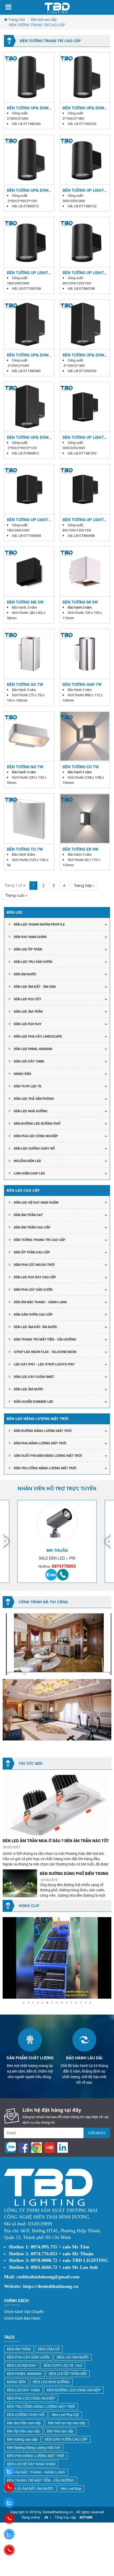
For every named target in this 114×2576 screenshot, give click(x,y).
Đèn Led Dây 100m (29, 1061)
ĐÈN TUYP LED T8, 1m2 (63, 2365)
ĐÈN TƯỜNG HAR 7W (82, 684)
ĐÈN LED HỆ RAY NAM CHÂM (36, 1202)
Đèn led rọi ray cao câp (67, 2423)
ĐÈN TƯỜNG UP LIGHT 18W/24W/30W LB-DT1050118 (28, 273)
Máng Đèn (22, 1074)
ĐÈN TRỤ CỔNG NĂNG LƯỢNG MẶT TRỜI (45, 1468)
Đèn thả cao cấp (60, 2431)
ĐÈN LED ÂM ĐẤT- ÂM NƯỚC (36, 1327)
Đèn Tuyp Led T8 (27, 1086)
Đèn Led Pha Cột (65, 2415)
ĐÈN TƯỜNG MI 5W (80, 602)
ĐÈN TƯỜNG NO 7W (25, 767)
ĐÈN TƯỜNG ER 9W (80, 849)
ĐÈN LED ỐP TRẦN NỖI (68, 2374)
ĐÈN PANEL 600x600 (24, 2374)
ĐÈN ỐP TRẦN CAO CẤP (32, 1252)
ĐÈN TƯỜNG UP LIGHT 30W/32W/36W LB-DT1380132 (83, 190)
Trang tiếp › (84, 886)
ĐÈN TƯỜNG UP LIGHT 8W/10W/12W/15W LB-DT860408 (84, 520)
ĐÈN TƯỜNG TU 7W (25, 849)
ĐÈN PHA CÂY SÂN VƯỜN (33, 1289)
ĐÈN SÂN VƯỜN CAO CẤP (33, 1314)
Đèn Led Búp (71, 2488)
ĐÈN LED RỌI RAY (22, 2365)
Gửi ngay (97, 2133)
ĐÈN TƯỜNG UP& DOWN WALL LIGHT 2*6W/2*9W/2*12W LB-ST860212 (29, 190)
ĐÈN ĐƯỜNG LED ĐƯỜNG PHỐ (37, 1123)
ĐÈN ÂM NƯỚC (25, 974)
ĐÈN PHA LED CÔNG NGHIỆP (36, 1136)
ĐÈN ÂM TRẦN (19, 2349)
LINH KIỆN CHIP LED (29, 1173)
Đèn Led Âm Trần (28, 1011)
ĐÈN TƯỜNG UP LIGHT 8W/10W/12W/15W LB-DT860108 (84, 273)
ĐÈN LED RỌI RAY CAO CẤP (35, 1277)
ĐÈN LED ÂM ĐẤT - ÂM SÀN (35, 986)
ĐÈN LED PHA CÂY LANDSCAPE (38, 1036)
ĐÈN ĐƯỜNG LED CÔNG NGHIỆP (74, 2390)
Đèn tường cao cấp (22, 2439)
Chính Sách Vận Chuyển (24, 2312)
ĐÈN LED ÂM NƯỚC (28, 1389)
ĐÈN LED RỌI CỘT (27, 999)
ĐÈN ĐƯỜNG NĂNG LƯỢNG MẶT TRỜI (43, 1431)
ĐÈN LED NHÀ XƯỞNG (31, 1111)
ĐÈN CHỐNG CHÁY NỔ (26, 2415)
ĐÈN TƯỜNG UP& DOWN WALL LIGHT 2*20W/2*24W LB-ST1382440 (29, 355)
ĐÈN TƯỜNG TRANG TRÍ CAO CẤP (40, 1240)
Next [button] (107, 1541)
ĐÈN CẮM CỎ (49, 2349)
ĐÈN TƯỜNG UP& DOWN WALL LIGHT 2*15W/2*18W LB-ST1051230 (85, 355)
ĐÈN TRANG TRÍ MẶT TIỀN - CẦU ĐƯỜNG (45, 1339)
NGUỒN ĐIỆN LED (27, 1161)
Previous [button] (7, 1541)
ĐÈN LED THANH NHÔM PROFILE (39, 924)
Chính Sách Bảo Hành (22, 2318)
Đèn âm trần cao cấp (24, 2423)
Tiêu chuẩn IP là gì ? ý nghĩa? (70, 1873)
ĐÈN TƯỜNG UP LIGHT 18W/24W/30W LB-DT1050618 (28, 520)
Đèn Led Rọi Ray (28, 1024)
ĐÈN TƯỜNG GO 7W (25, 684)
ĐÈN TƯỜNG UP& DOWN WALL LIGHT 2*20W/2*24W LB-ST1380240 (29, 108)
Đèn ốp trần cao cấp (23, 2431)
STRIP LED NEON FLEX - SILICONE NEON (45, 1352)
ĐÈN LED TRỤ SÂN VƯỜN (33, 962)
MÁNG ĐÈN (16, 2382)
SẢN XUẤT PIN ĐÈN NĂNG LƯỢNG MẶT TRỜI (48, 1456)
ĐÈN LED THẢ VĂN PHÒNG (34, 1099)
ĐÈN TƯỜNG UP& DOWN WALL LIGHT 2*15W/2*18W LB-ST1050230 (85, 108)
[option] (57, 1541)
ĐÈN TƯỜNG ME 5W (25, 602)
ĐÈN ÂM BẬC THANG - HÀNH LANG (40, 1302)
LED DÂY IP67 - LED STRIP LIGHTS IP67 (44, 1364)
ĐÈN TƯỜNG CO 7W (81, 767)
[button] (107, 1922)
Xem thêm (29, 77)
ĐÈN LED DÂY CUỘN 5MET (34, 1377)
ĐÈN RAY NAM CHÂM (30, 937)
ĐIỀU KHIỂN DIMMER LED (34, 1401)
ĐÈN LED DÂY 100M (23, 2390)
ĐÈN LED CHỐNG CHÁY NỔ (34, 1148)
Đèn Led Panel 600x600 (33, 1049)
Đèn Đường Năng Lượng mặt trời (34, 2447)
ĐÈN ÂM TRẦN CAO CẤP (32, 1227)
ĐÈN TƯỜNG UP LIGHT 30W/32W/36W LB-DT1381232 (83, 437)
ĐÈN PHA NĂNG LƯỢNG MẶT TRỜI (40, 1443)
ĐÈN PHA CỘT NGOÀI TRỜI (34, 1265)
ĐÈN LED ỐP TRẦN (28, 949)
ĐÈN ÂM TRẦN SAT (28, 1215)
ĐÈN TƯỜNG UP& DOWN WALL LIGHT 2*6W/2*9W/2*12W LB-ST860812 (29, 437)
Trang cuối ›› (16, 895)
